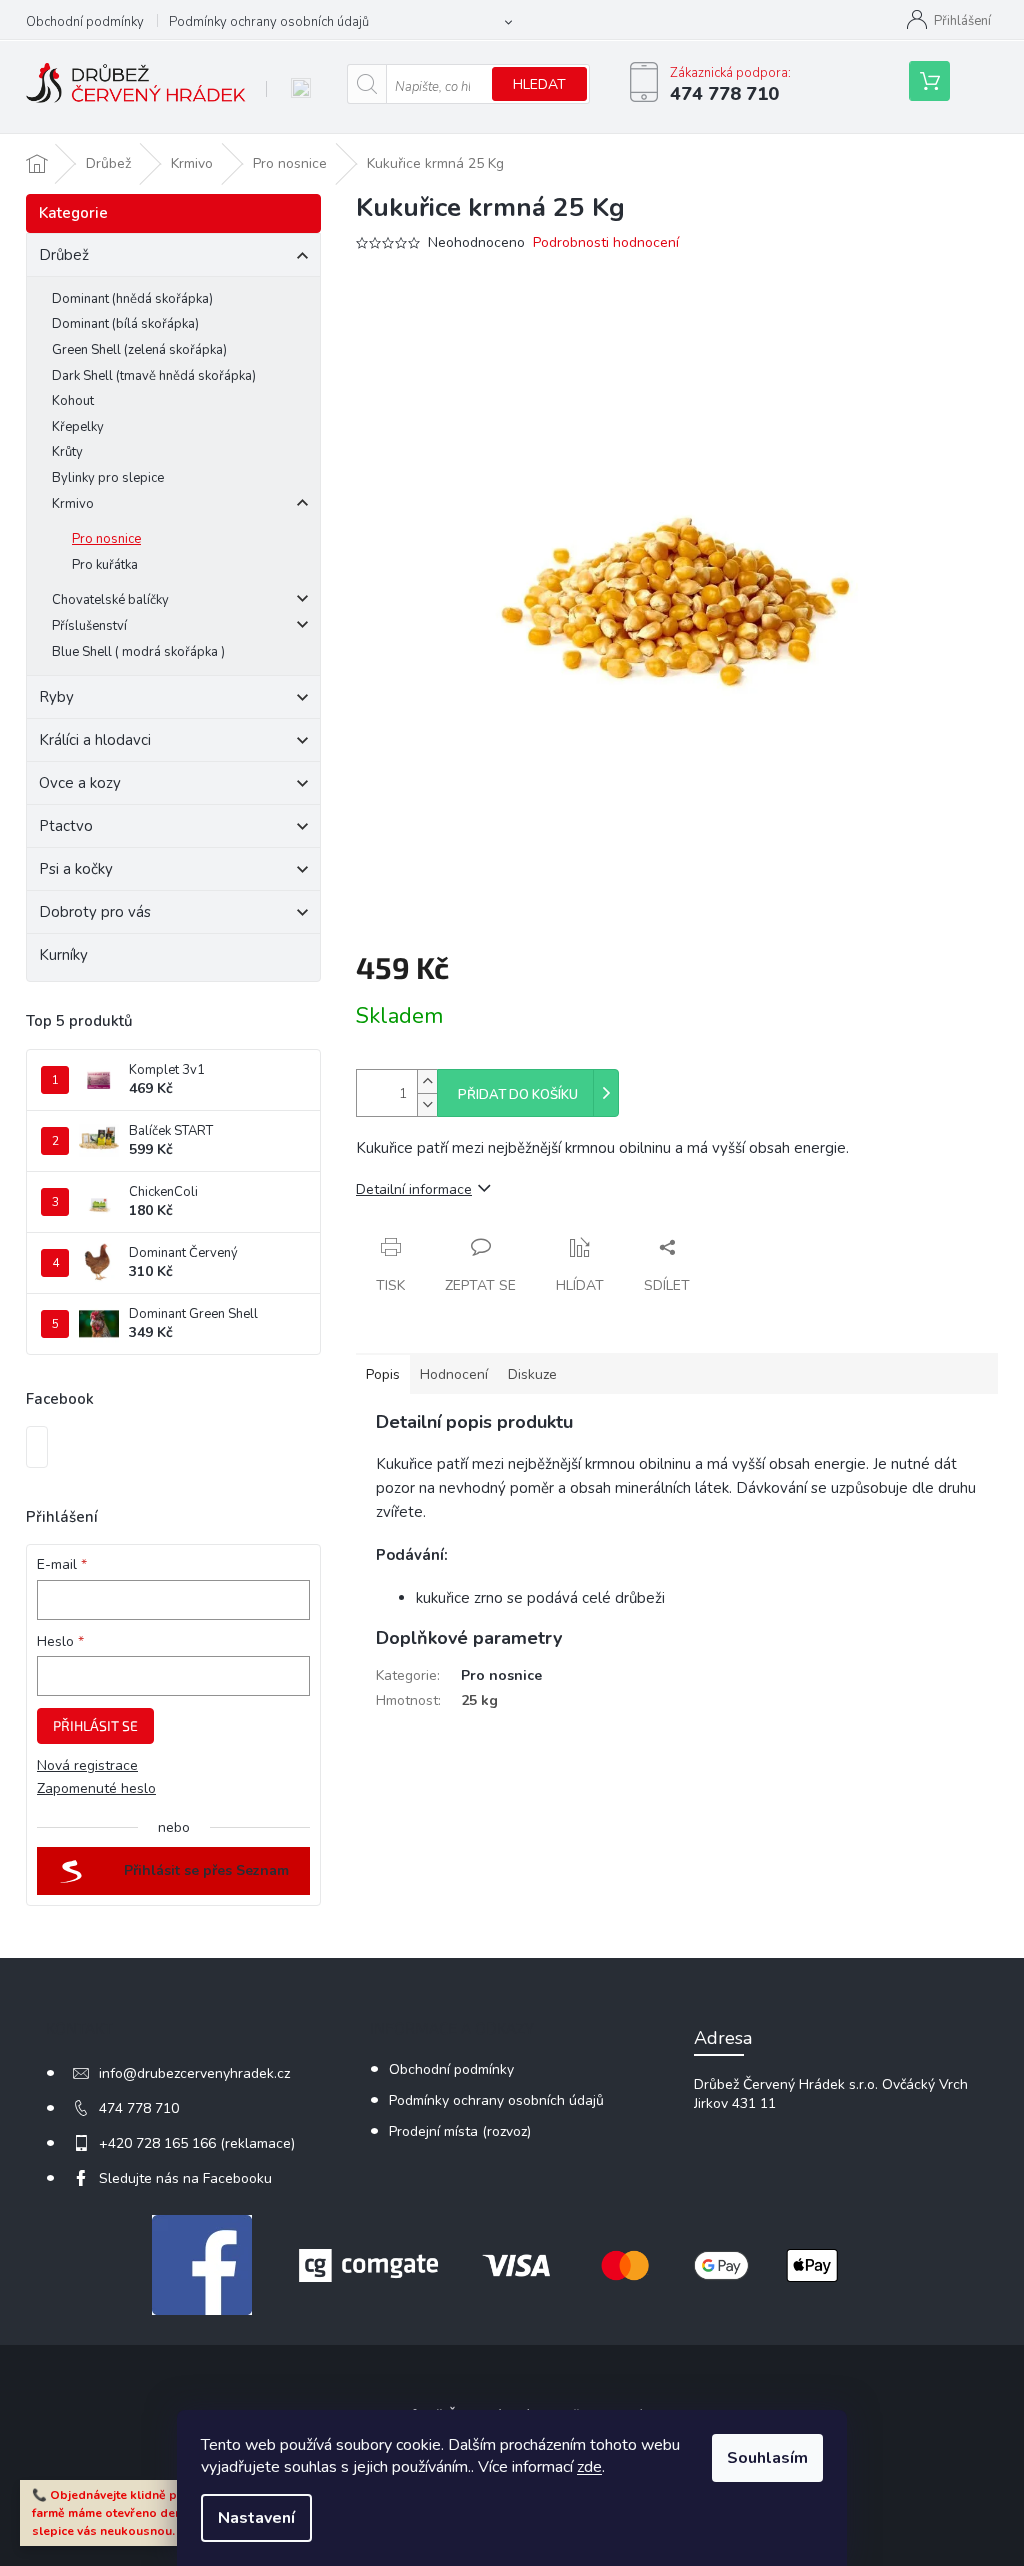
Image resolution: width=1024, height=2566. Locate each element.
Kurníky (63, 955)
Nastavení (256, 2518)
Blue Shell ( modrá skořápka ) (138, 652)
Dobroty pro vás (95, 912)
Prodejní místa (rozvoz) (460, 2131)
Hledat (539, 84)
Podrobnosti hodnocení (606, 242)
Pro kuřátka (105, 565)
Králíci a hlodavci (95, 740)
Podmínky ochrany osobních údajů (269, 22)
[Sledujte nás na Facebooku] (202, 2264)
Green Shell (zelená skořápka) (139, 350)
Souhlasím (767, 2458)
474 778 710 (139, 2108)
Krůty (67, 452)
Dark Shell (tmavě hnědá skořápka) (154, 376)
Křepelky (78, 427)
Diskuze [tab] (532, 1374)
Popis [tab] (383, 1374)
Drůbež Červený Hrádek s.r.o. (786, 2084)
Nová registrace (87, 1765)
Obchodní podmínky (85, 22)
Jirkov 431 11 (735, 2103)
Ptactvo (66, 826)
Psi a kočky (76, 869)
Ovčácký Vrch (925, 2084)
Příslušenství (89, 626)
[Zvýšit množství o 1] (427, 1081)
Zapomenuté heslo (96, 1788)
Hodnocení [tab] (454, 1374)
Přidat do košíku (518, 1095)
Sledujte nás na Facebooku (185, 2178)
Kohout (73, 401)
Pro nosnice (106, 539)
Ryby (56, 697)
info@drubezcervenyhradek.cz (194, 2073)
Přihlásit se (95, 1725)
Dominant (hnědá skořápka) (132, 299)
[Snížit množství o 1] (427, 1104)
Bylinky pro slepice (108, 478)
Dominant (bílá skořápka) (125, 324)
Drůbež (64, 255)
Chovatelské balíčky (110, 600)
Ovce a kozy (80, 783)
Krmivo (73, 504)
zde (589, 2467)
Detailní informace (414, 1189)
